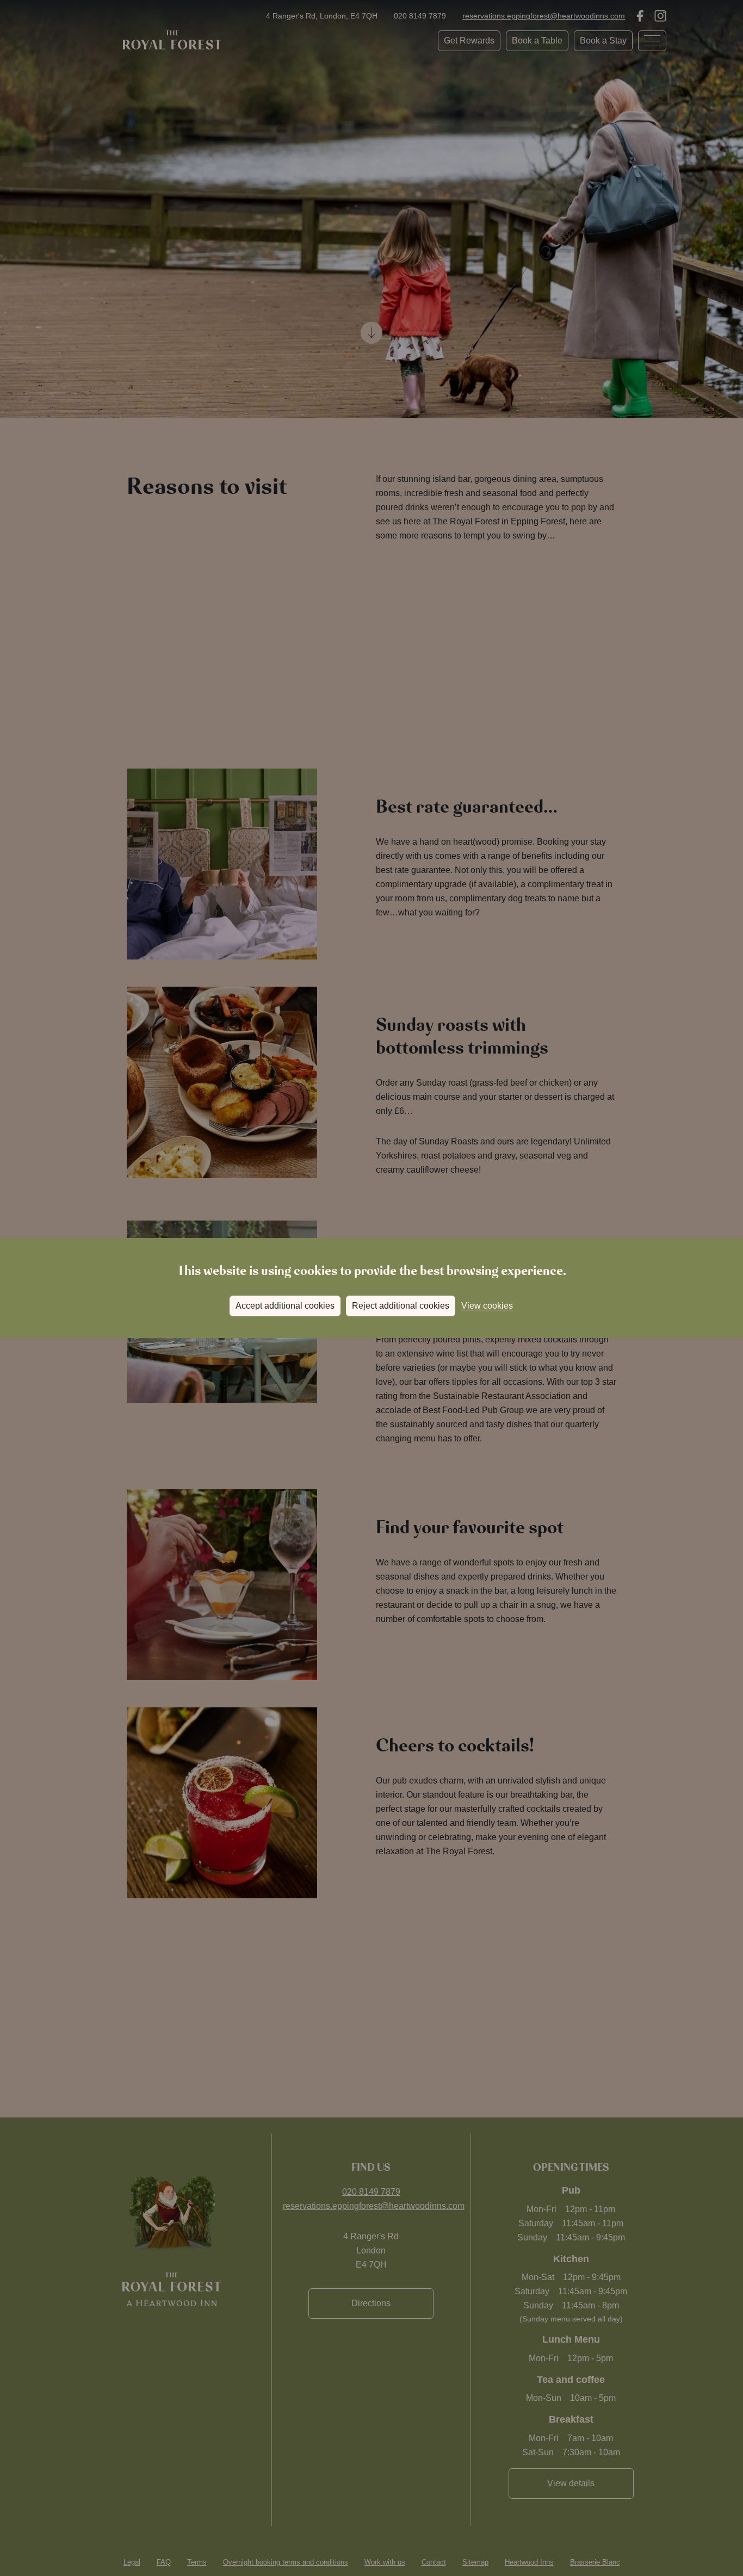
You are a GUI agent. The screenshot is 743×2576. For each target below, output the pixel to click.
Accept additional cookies (285, 1306)
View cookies (487, 1306)
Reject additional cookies (401, 1306)
